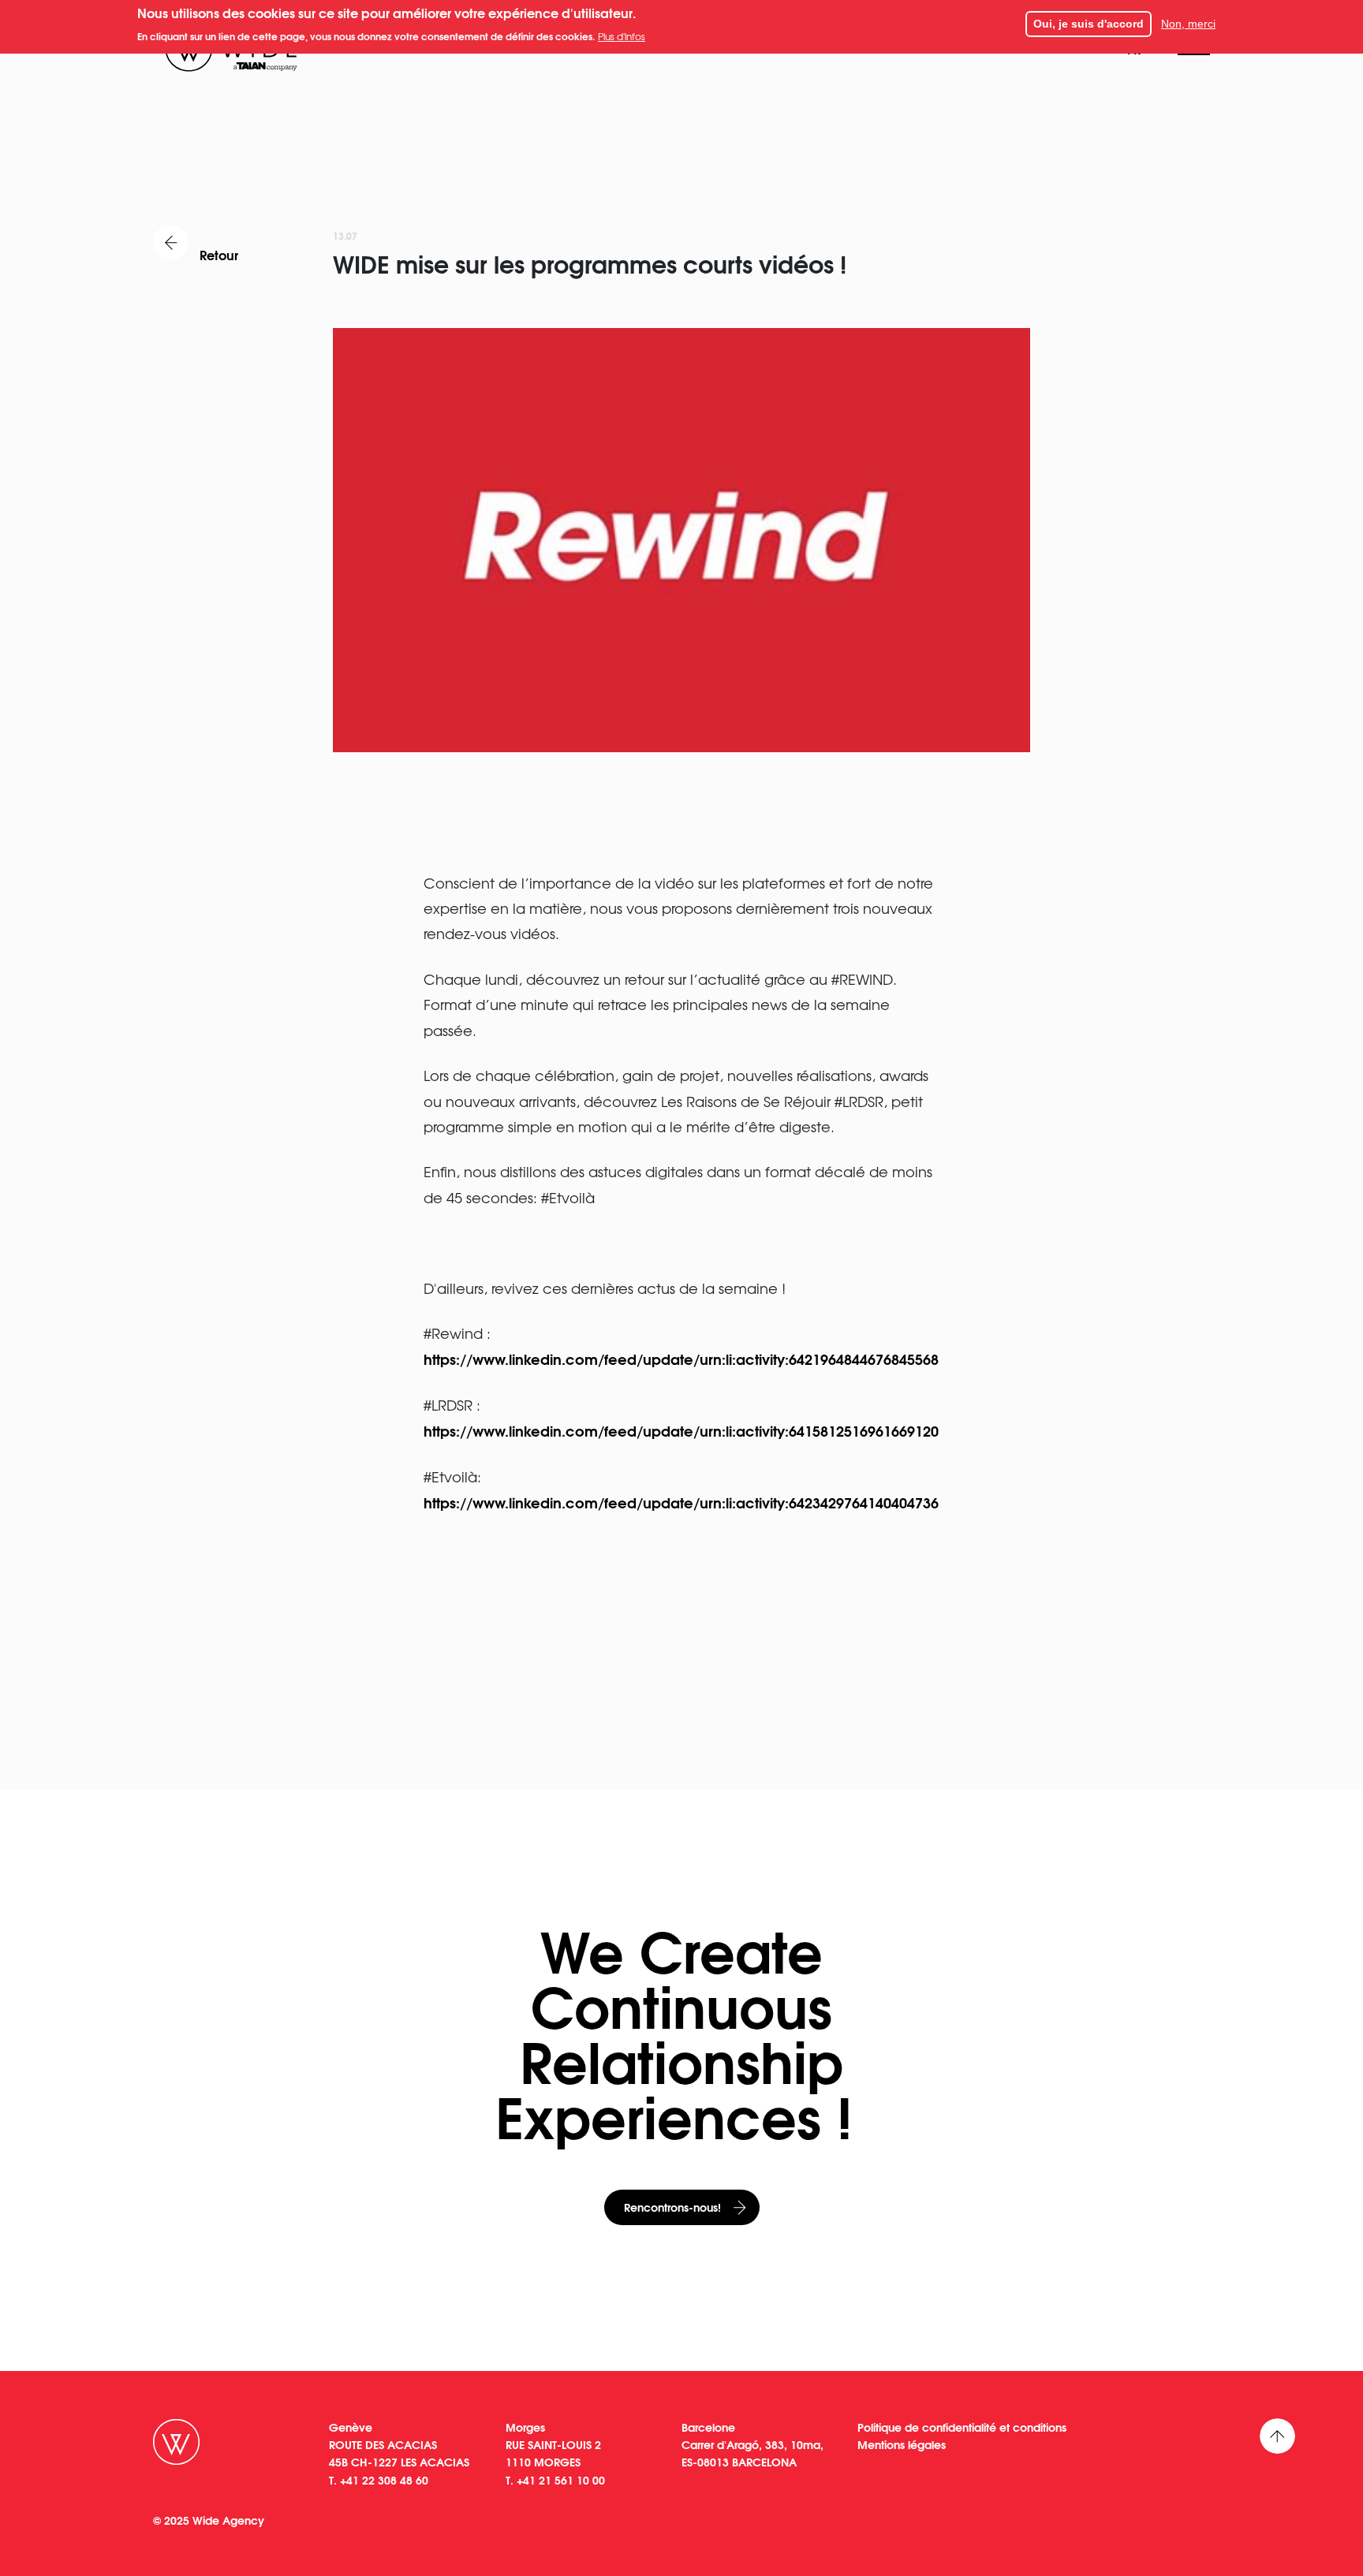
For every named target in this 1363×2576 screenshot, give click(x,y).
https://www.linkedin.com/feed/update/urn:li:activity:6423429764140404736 (681, 1502)
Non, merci (1188, 24)
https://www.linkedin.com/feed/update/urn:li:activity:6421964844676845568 (681, 1359)
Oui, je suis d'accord (1089, 24)
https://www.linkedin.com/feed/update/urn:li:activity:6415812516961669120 (681, 1430)
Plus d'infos (622, 36)
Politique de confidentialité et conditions (962, 2427)
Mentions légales (902, 2444)
